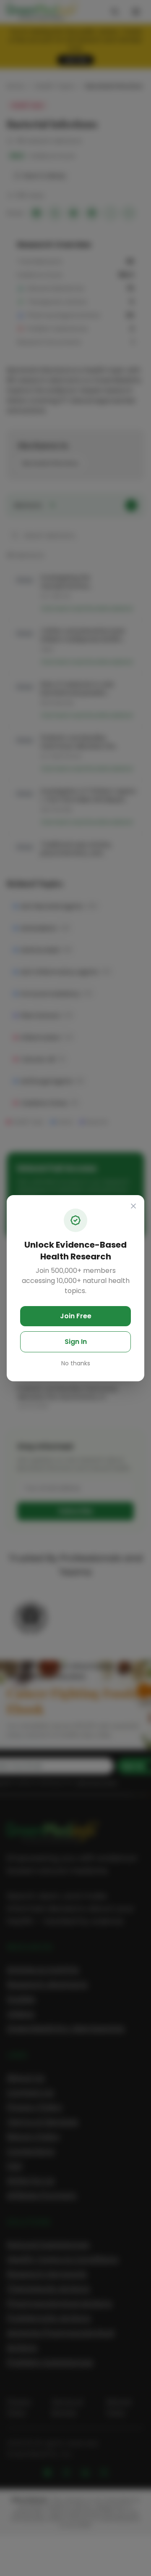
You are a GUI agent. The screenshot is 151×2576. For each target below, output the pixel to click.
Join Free (76, 1316)
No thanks (76, 1363)
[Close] (133, 1206)
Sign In (76, 1342)
